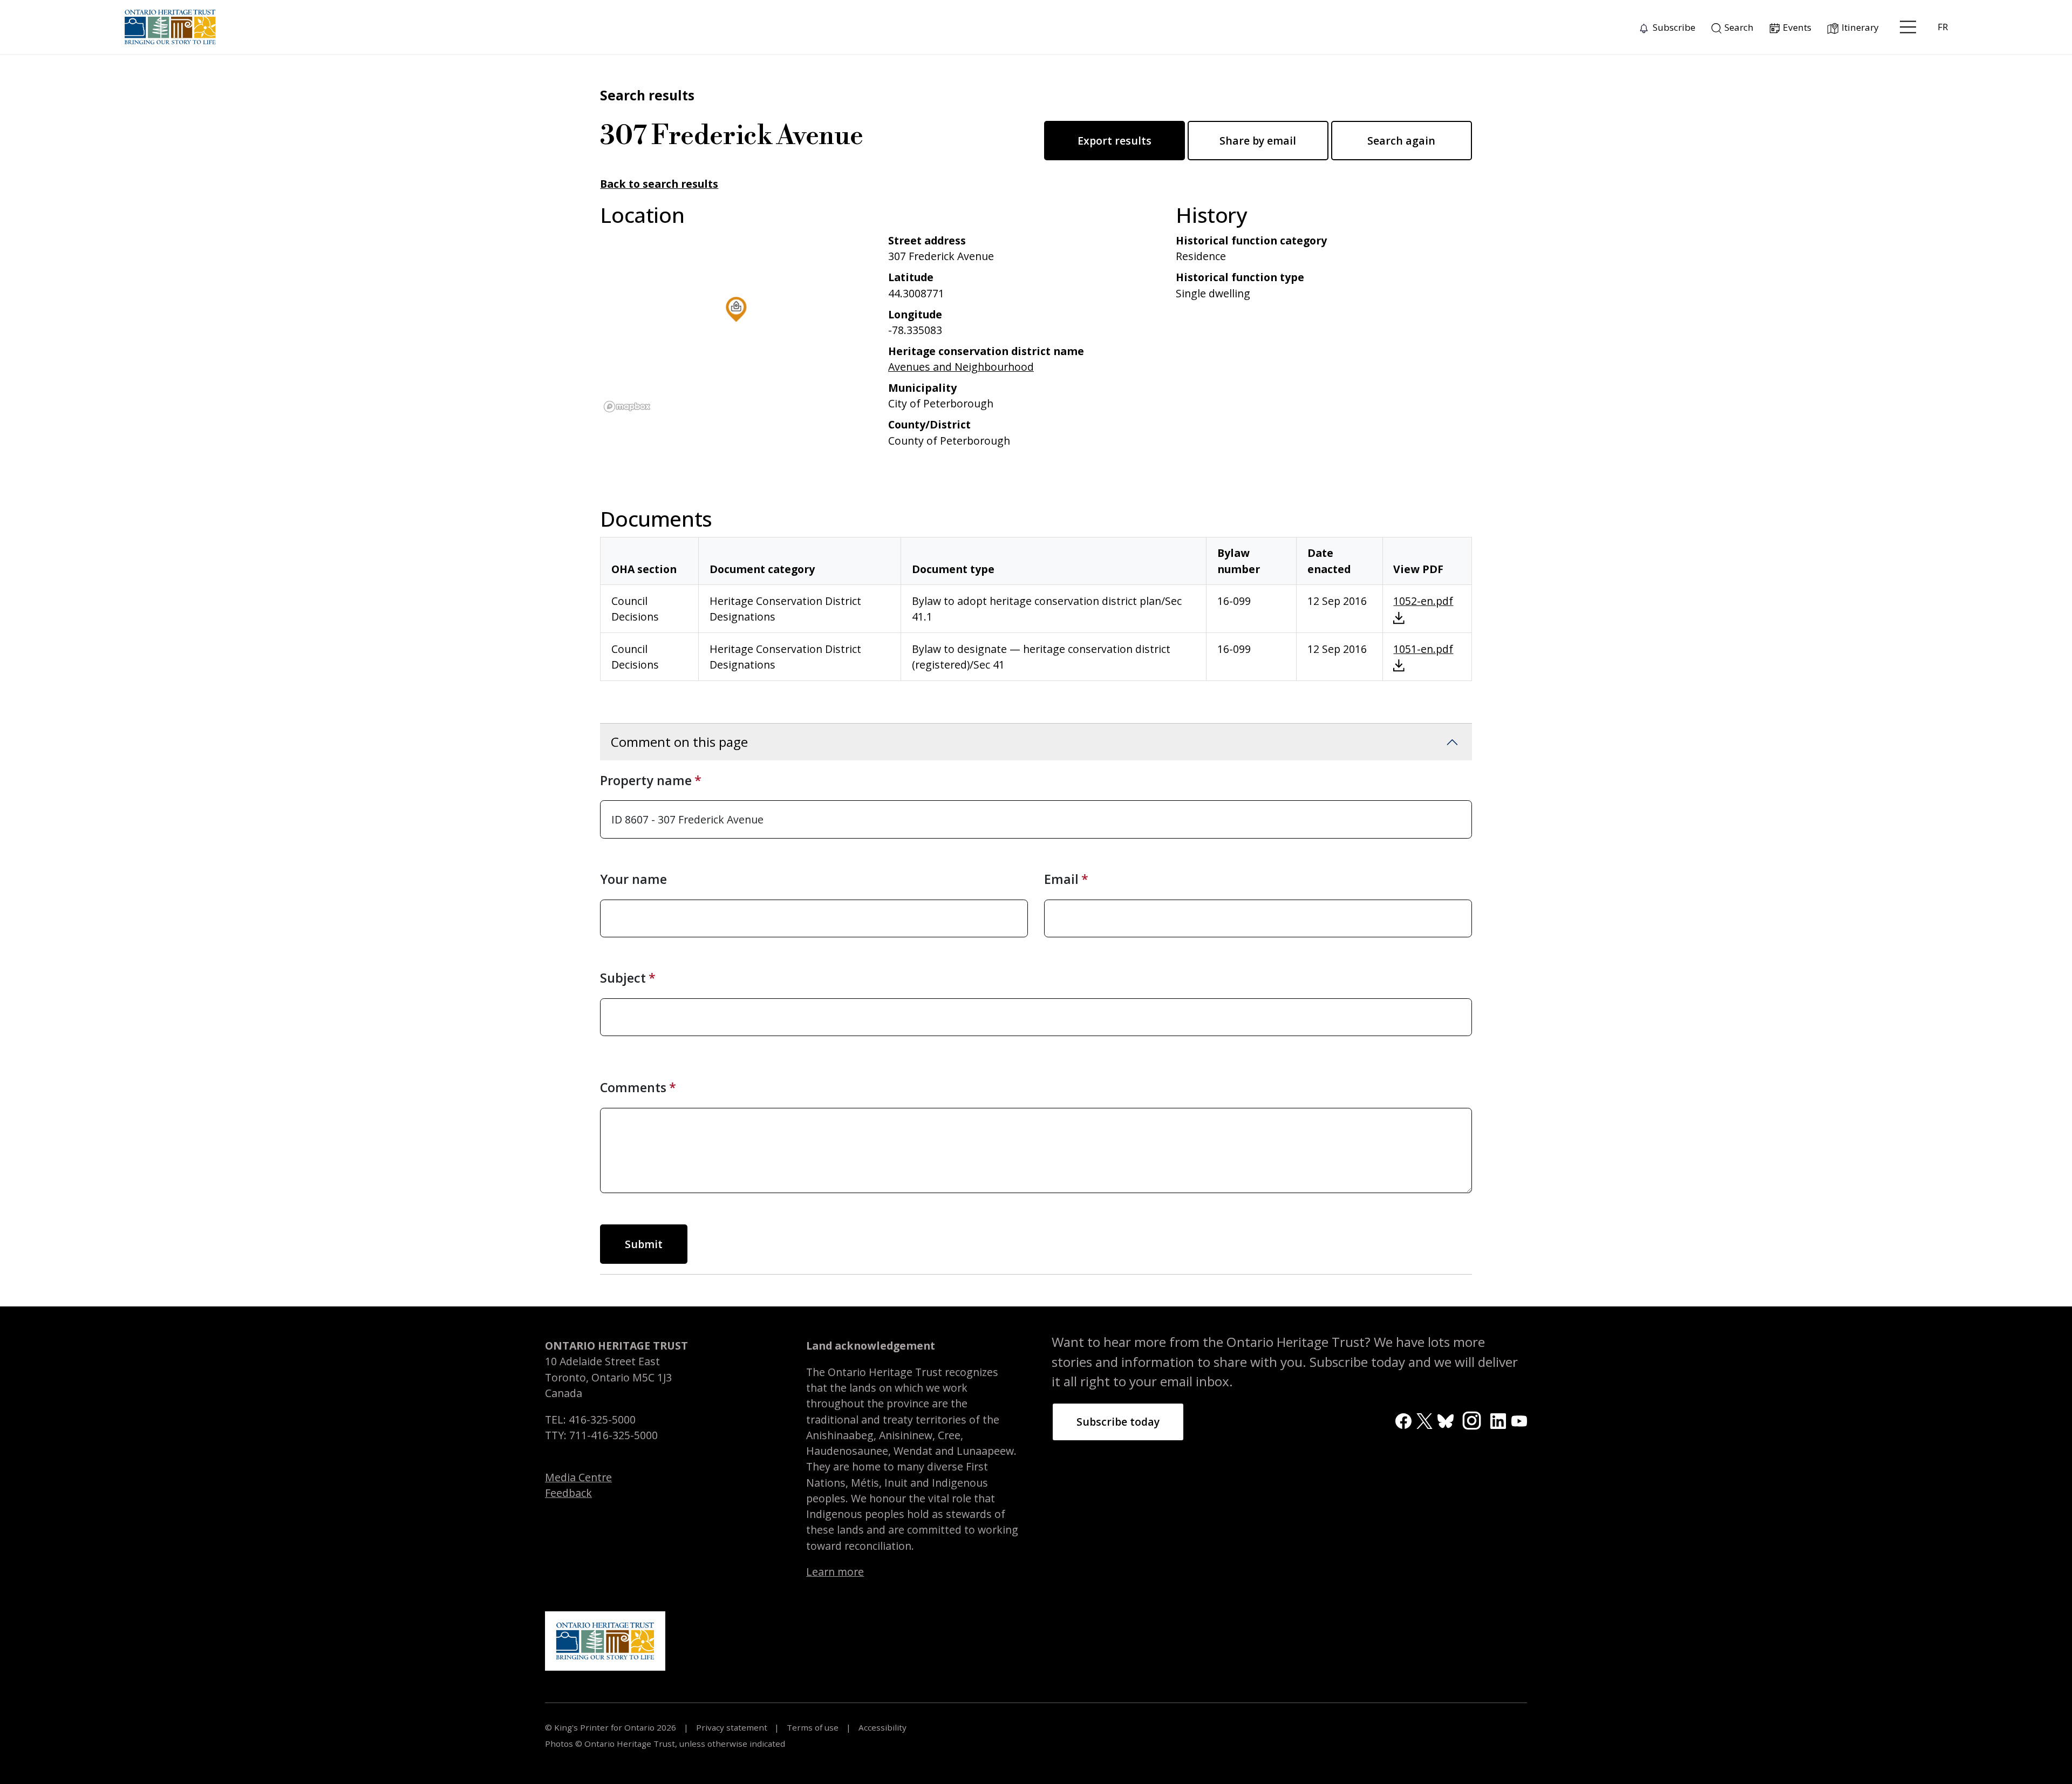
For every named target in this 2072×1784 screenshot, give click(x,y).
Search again (1401, 141)
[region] (736, 324)
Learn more (835, 1572)
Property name (646, 780)
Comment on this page (679, 742)
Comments (633, 1087)
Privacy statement (732, 1727)
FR (1943, 27)
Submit (644, 1244)
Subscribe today (1118, 1422)
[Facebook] (1403, 1420)
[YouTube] (1519, 1420)
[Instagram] (1472, 1419)
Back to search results (659, 184)
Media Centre (578, 1477)
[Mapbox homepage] (627, 407)
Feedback (568, 1493)
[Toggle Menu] (1908, 27)
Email (1061, 879)
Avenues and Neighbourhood (961, 367)
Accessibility (881, 1727)
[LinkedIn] (1498, 1420)
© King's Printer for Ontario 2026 (612, 1727)
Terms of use (813, 1727)
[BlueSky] (1445, 1420)
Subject (623, 978)
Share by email (1258, 141)
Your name (633, 879)
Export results (1115, 141)
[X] (1424, 1420)
